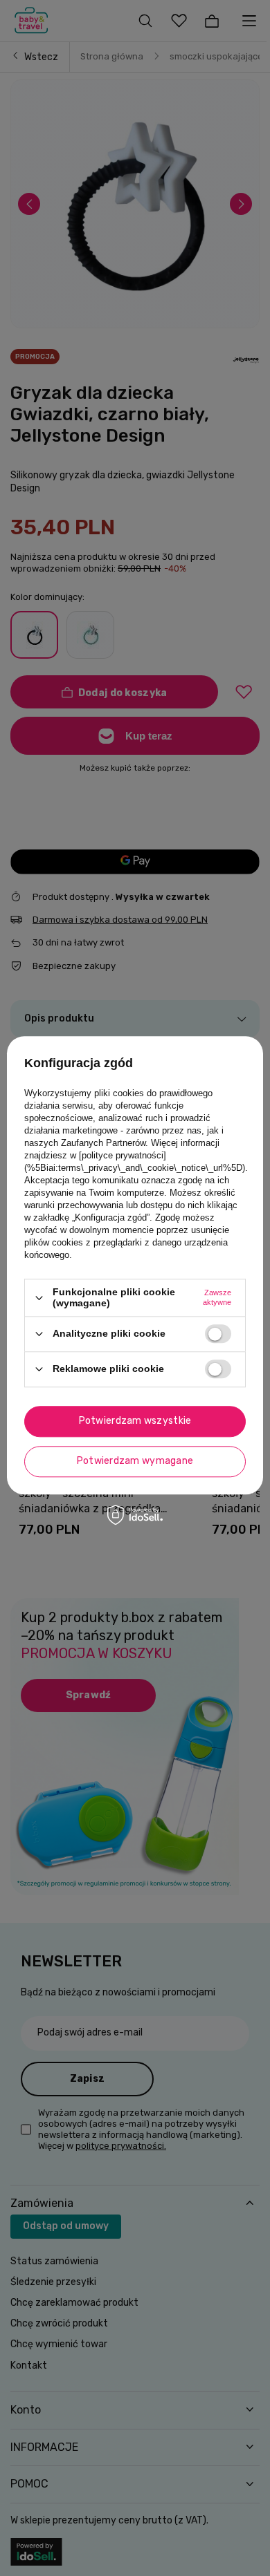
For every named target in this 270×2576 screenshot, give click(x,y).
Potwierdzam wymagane (135, 1461)
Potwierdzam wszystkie (135, 1421)
